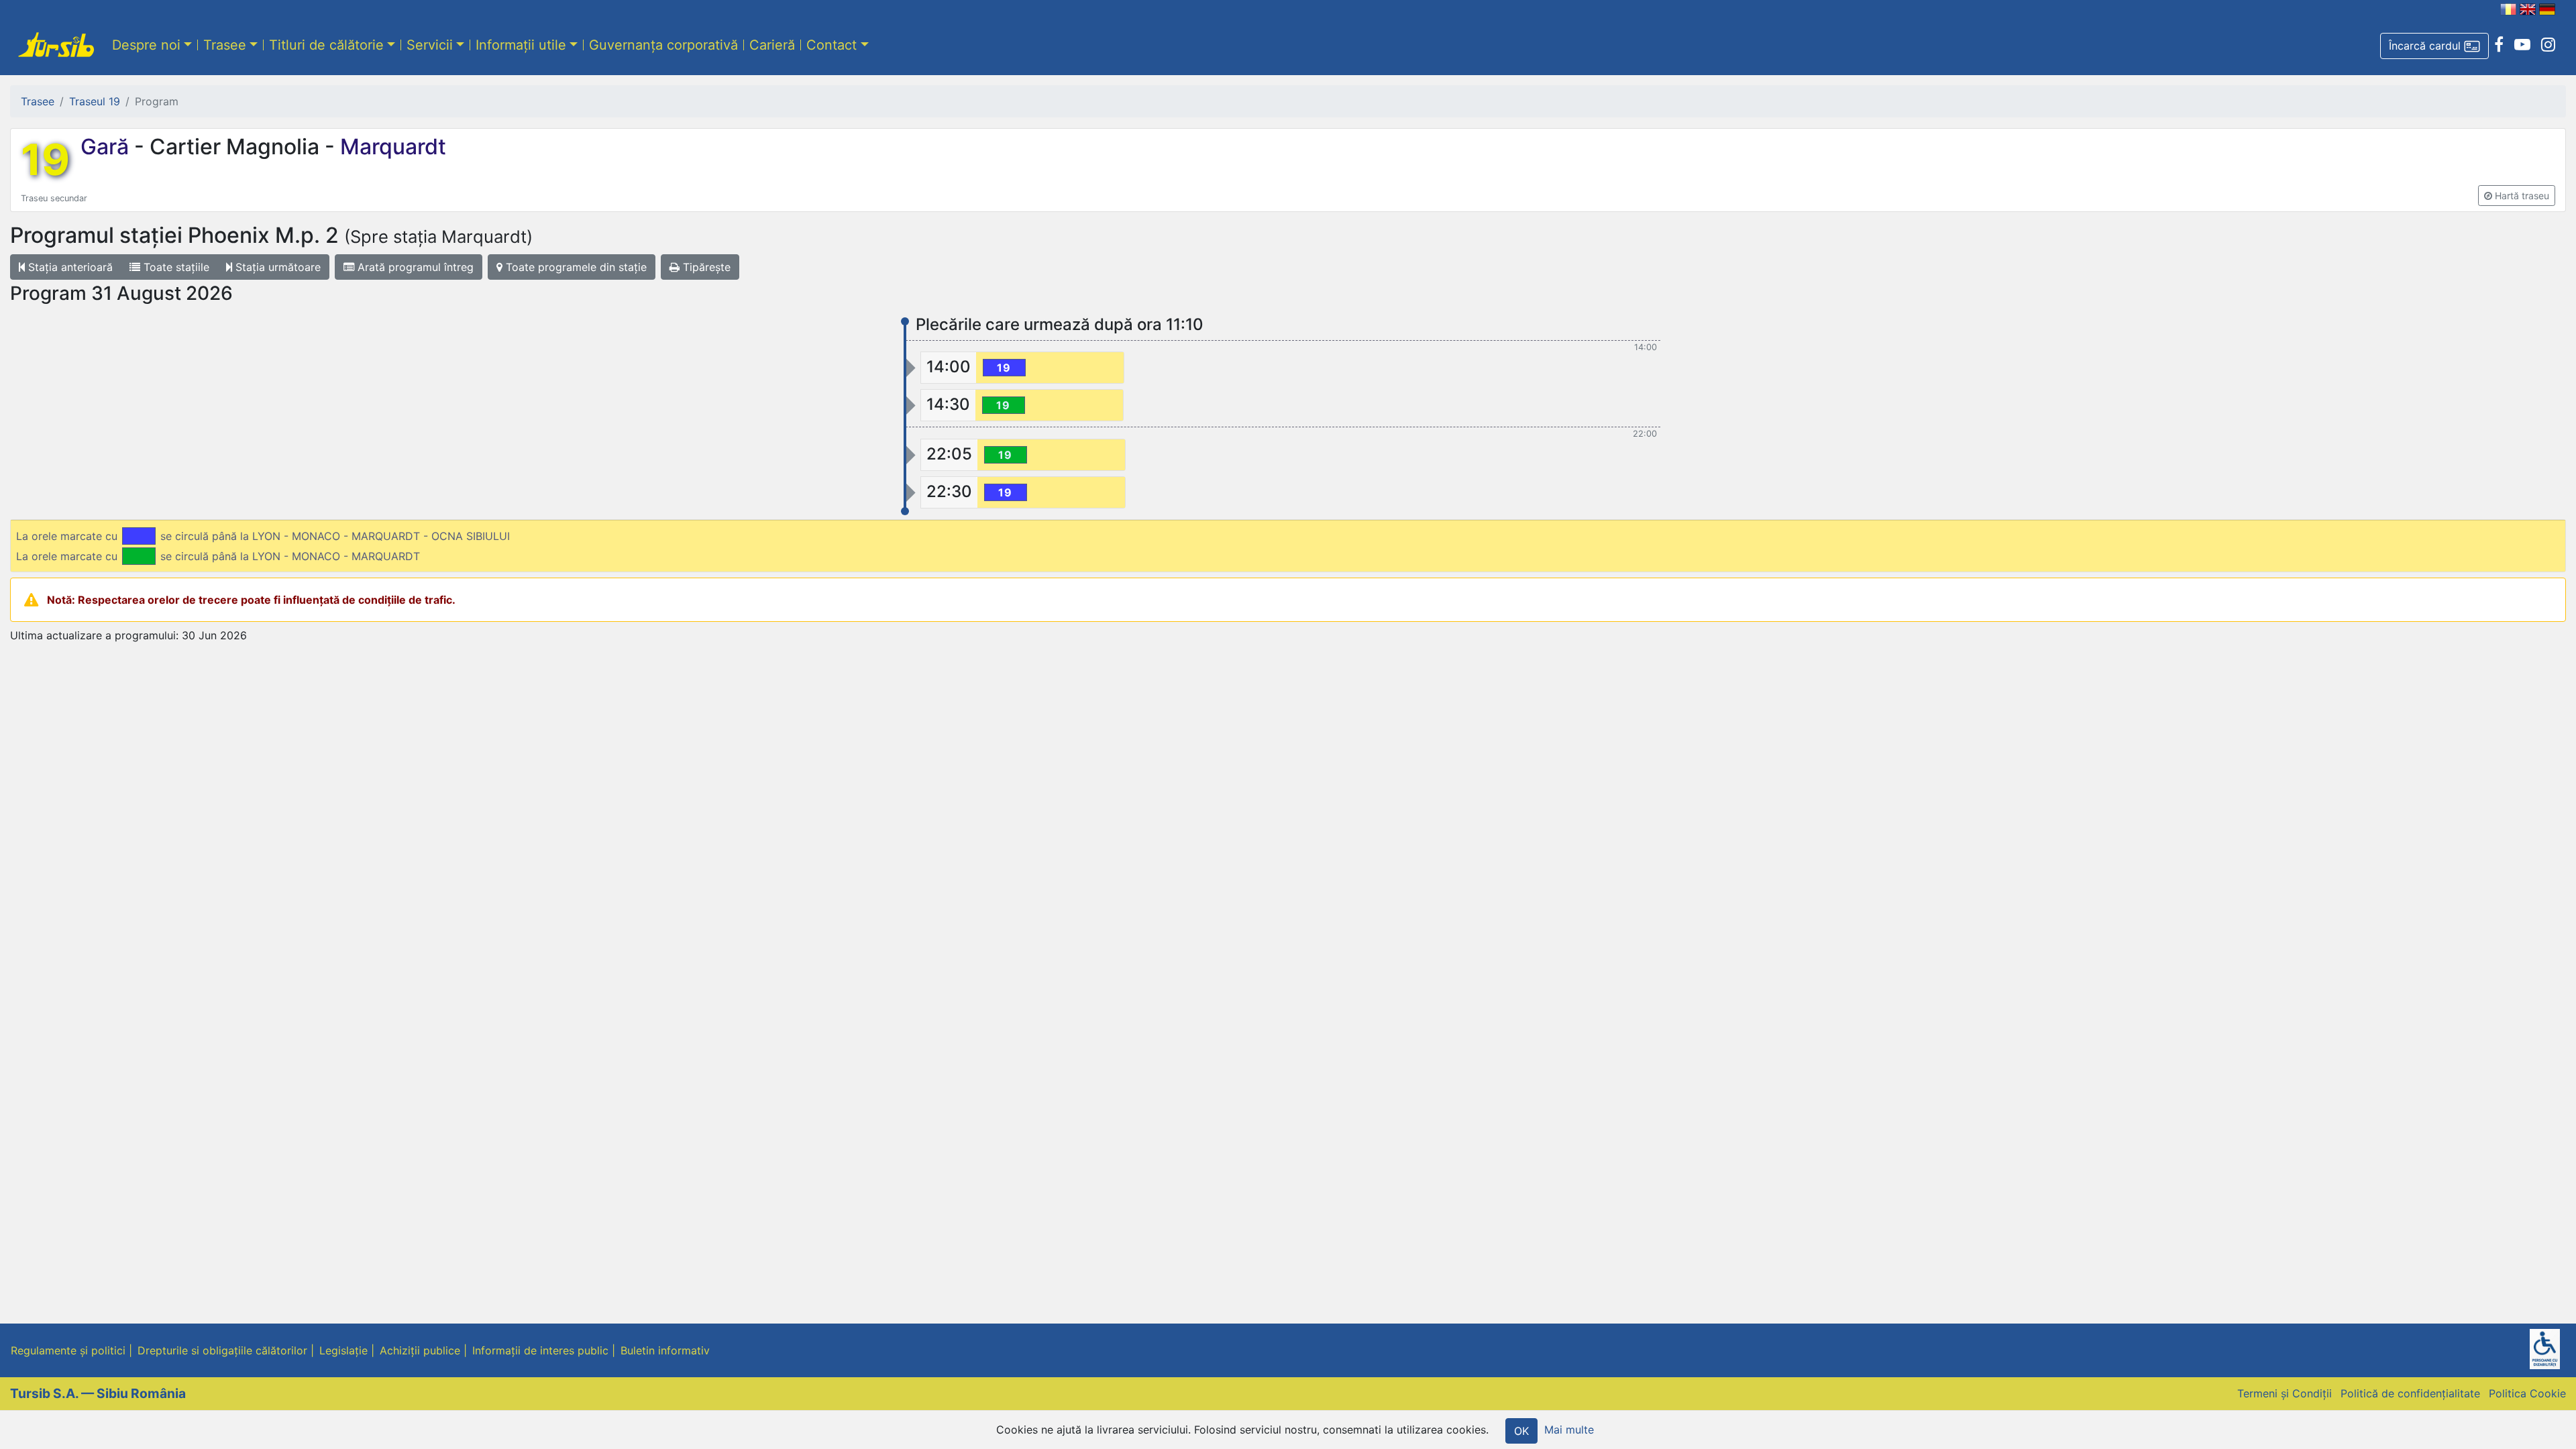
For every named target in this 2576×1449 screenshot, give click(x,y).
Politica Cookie (2527, 1393)
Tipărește (705, 267)
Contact (831, 45)
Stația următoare (276, 267)
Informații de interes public (540, 1350)
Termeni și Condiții (2285, 1393)
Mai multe (1569, 1430)
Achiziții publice (420, 1350)
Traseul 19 (95, 101)
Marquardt (390, 147)
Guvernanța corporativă (663, 45)
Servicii (430, 45)
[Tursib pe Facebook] (2499, 45)
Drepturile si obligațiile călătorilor (222, 1350)
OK (1521, 1431)
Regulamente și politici (68, 1350)
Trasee (225, 45)
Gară (107, 147)
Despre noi (146, 45)
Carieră (772, 45)
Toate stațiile (175, 267)
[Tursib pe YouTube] (2522, 45)
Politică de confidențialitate (2410, 1393)
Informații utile (521, 45)
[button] (2434, 46)
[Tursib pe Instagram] (2548, 45)
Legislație (343, 1350)
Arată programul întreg (414, 267)
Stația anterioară (69, 267)
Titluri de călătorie (326, 45)
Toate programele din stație (575, 267)
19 (45, 160)
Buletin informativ (665, 1350)
